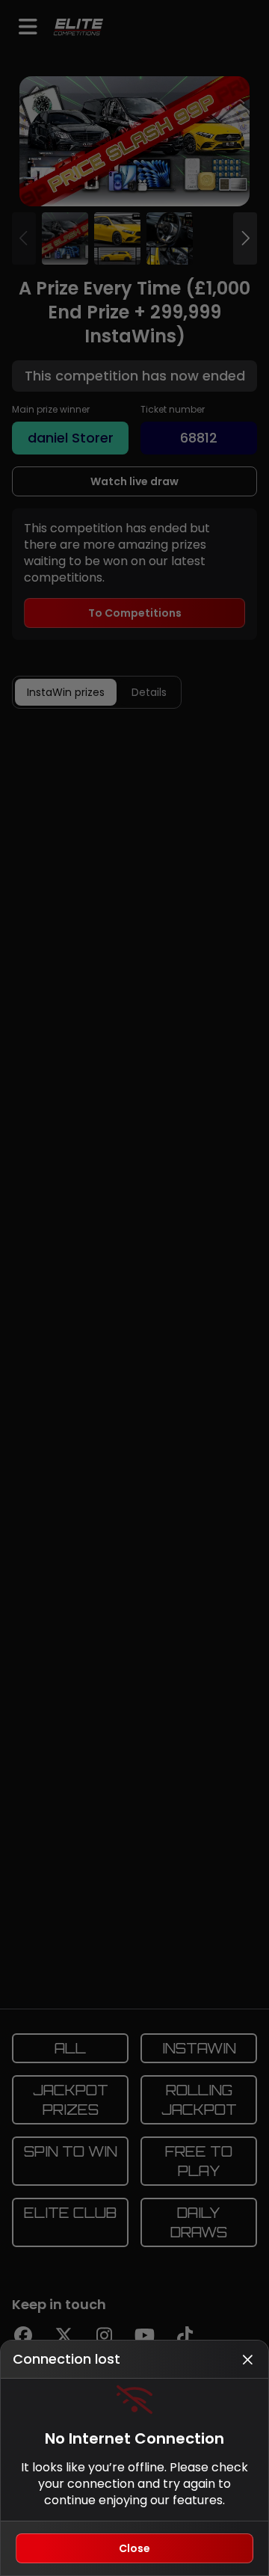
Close (134, 2548)
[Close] (247, 2359)
